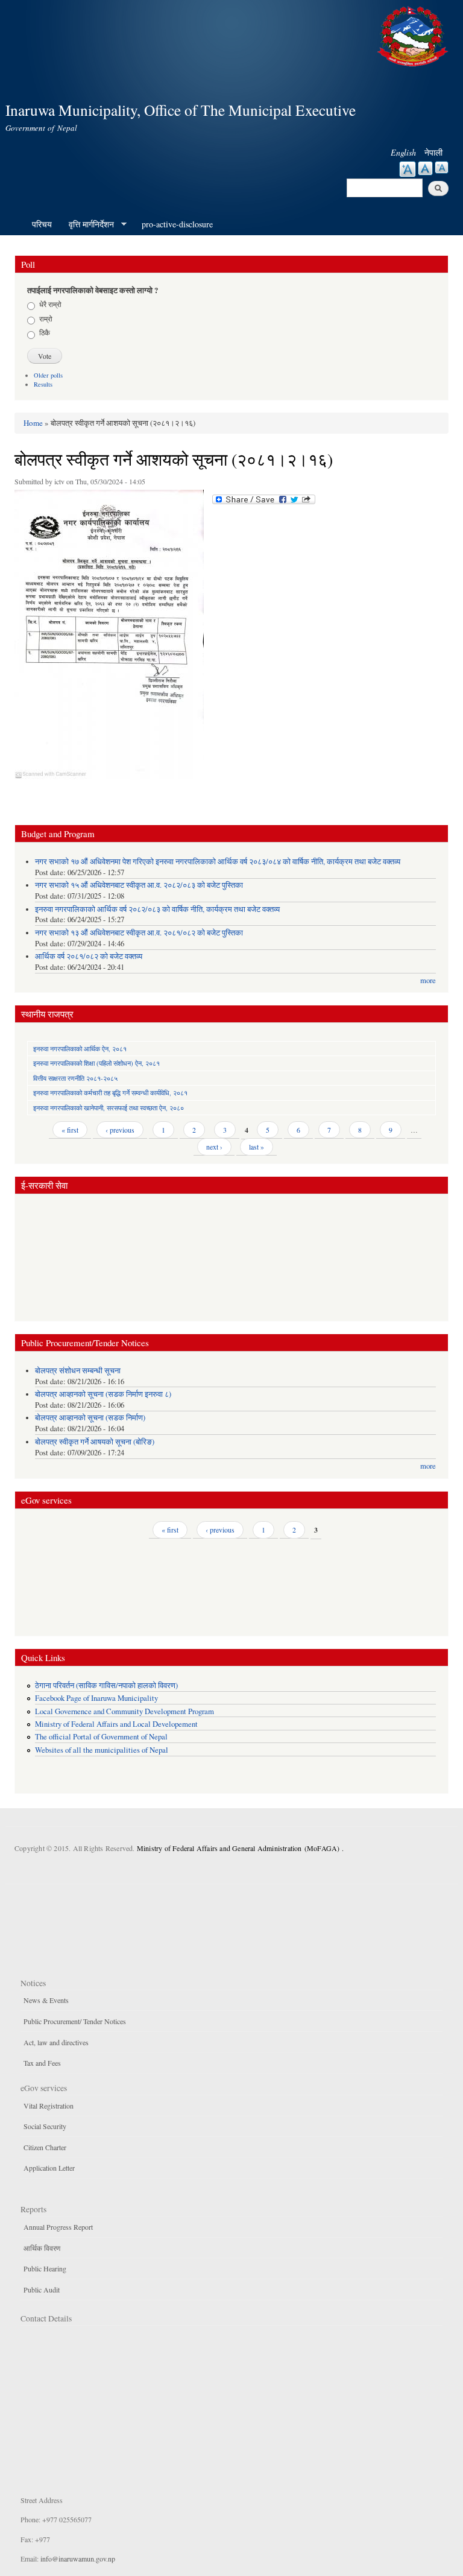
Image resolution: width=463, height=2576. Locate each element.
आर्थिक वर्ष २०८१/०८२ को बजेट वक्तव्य (89, 956)
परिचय (42, 224)
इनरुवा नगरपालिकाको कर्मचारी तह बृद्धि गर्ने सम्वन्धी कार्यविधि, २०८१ (110, 1093)
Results (43, 384)
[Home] (414, 35)
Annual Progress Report (58, 2227)
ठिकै (45, 332)
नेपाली (433, 152)
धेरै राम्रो (50, 304)
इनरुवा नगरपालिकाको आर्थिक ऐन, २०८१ (80, 1049)
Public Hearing (45, 2268)
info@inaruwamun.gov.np (78, 2559)
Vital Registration (49, 2106)
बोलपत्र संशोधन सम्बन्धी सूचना (78, 1371)
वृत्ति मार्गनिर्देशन (87, 224)
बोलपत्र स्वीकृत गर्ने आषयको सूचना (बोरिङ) (95, 1442)
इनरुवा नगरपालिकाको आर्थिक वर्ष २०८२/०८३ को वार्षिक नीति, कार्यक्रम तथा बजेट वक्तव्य (157, 909)
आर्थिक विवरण (42, 2248)
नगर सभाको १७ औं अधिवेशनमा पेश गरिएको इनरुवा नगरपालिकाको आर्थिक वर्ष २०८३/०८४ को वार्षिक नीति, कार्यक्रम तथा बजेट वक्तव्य (218, 862)
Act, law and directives (56, 2042)
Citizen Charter (45, 2147)
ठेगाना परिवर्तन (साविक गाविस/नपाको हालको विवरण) (106, 1685)
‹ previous (120, 1130)
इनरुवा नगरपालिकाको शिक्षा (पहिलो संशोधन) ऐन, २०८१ (96, 1063)
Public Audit (42, 2290)
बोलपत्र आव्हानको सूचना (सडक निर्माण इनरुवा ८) (103, 1394)
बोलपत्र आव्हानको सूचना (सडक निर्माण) (90, 1418)
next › (214, 1147)
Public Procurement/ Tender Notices (75, 2021)
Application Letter (49, 2168)
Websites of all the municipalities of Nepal (102, 1750)
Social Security (45, 2126)
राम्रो (46, 318)
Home (33, 423)
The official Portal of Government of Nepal (101, 1737)
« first (70, 1130)
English (403, 152)
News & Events (46, 2000)
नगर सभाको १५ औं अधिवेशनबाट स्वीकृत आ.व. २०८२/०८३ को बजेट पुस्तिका (139, 885)
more (428, 980)
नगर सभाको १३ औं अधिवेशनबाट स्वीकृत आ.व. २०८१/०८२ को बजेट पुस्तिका (139, 933)
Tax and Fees (42, 2063)
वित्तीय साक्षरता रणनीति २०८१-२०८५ (75, 1078)
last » (257, 1147)
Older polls (48, 375)
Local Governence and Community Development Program (124, 1711)
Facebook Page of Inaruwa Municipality (96, 1698)
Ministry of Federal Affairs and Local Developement (116, 1724)
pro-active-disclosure (177, 224)
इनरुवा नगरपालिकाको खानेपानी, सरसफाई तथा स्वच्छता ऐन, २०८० (109, 1108)
